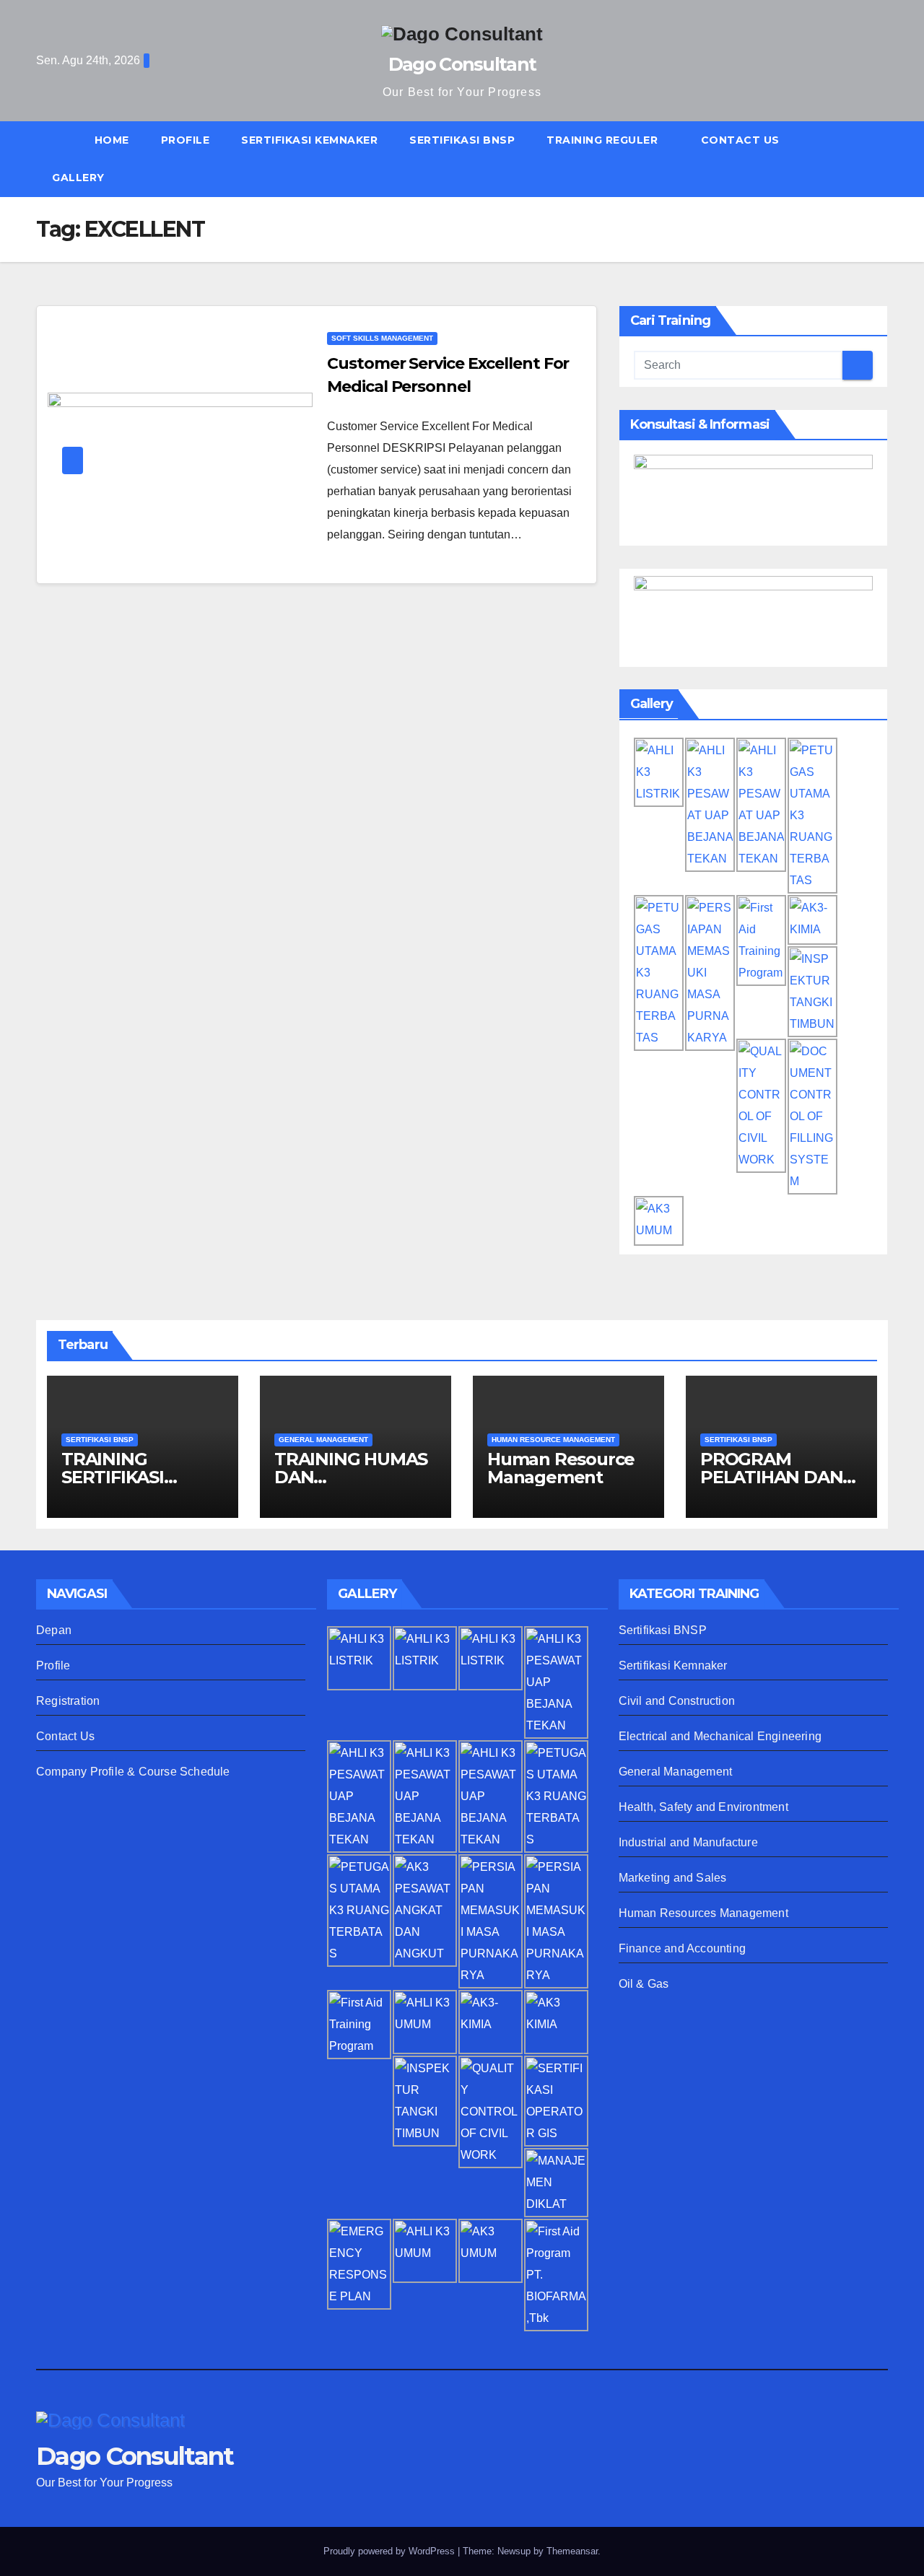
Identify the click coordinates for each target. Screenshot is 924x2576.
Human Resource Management (561, 1468)
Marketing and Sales (673, 1878)
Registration (68, 1701)
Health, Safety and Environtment (703, 1807)
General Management (676, 1772)
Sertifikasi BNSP (663, 1630)
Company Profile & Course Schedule (133, 1772)
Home (112, 140)
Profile (186, 140)
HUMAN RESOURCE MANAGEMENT (553, 1440)
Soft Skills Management (382, 338)
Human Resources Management (703, 1913)
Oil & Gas (644, 1984)
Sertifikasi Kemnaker (673, 1665)
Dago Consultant (462, 64)
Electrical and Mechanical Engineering (720, 1736)
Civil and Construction (677, 1701)
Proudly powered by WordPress (391, 2551)
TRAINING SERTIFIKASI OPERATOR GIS (126, 1477)
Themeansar (572, 2551)
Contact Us (740, 140)
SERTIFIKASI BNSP (462, 140)
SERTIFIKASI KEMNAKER (309, 140)
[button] (884, 158)
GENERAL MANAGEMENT (323, 1440)
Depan (54, 1630)
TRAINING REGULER (604, 140)
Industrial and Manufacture (688, 1842)
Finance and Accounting (682, 1948)
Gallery (78, 178)
